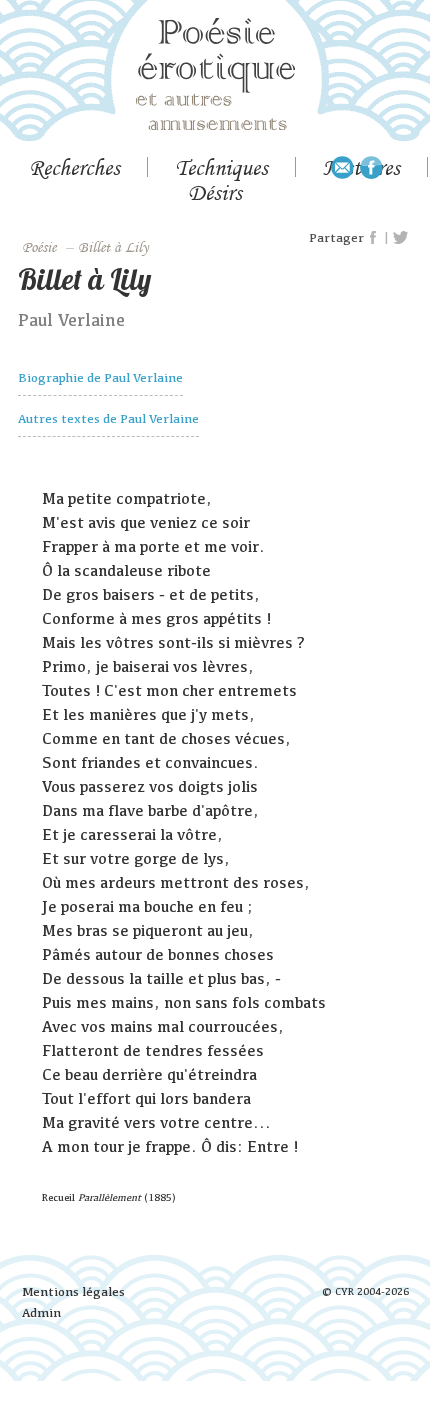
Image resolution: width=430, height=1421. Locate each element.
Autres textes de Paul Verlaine (108, 418)
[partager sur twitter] (400, 238)
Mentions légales (73, 1291)
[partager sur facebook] (374, 238)
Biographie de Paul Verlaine (100, 377)
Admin (41, 1312)
